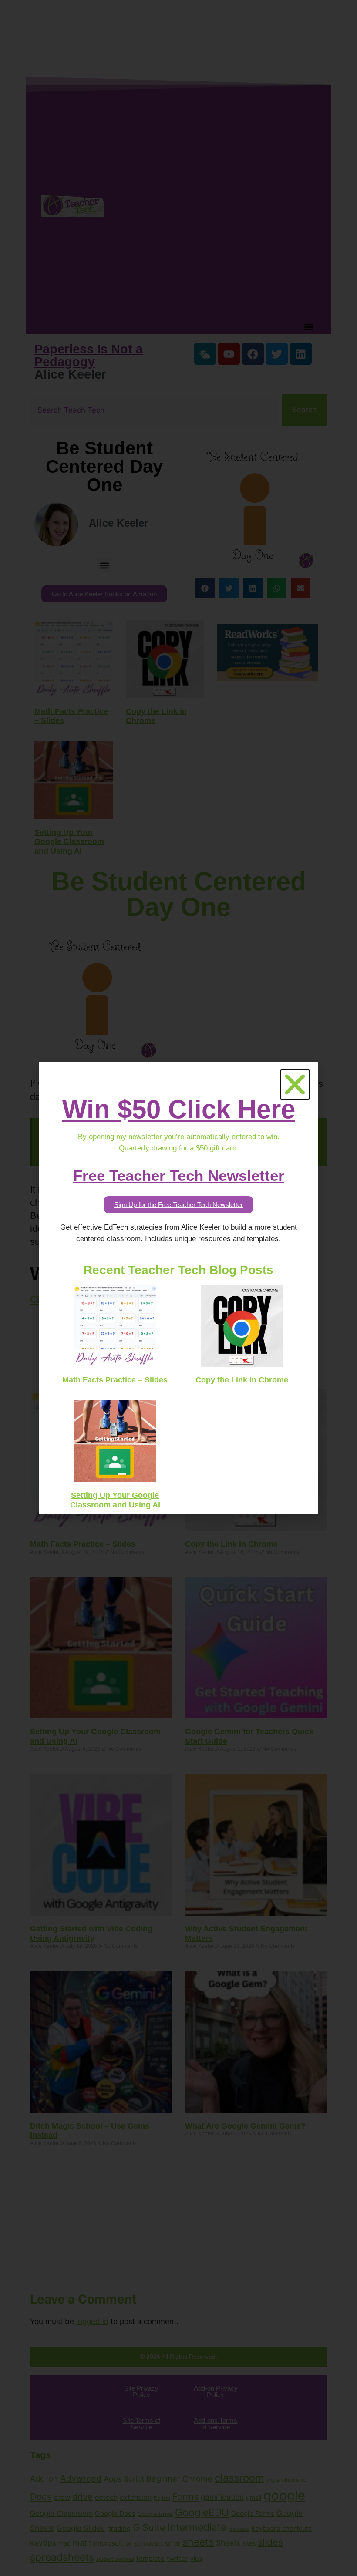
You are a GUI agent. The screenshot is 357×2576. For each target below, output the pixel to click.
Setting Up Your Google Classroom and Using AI (115, 1500)
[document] (178, 1288)
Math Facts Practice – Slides (115, 1380)
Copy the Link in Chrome (242, 1380)
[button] (295, 1085)
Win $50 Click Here (179, 1109)
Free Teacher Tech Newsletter (179, 1175)
